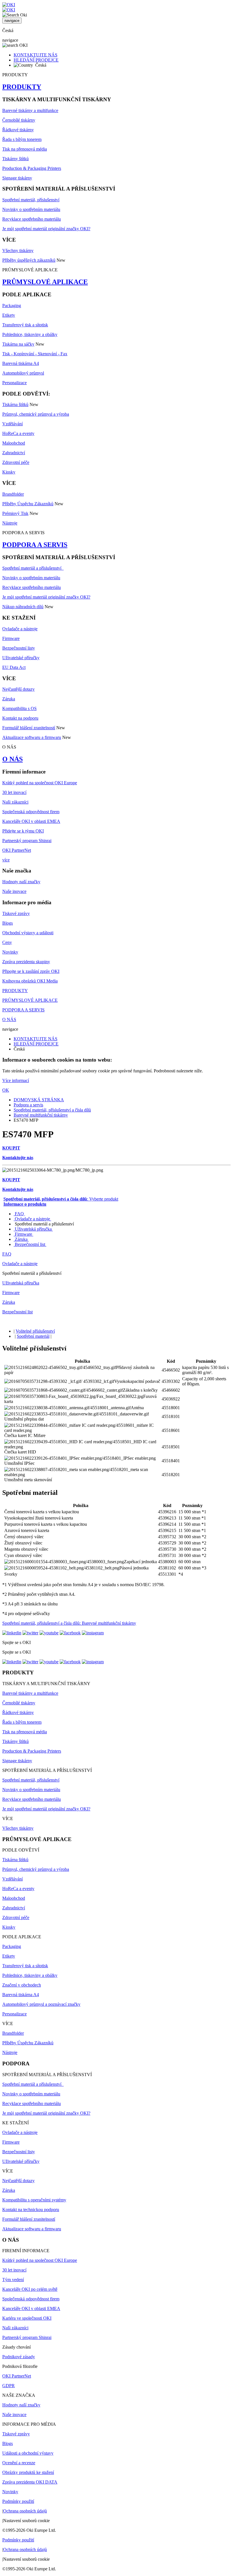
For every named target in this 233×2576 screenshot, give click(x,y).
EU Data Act (14, 667)
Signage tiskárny (17, 178)
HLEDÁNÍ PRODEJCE (36, 60)
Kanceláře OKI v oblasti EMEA (31, 821)
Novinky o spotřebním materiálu (31, 209)
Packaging (12, 306)
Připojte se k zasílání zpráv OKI (31, 971)
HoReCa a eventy (18, 433)
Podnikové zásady (19, 2357)
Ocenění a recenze (19, 2463)
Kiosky (9, 472)
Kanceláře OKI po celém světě (30, 2289)
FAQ (19, 1214)
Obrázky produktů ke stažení (28, 2472)
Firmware (11, 638)
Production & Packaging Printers (32, 168)
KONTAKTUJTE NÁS (36, 55)
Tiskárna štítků (15, 404)
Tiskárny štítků (15, 159)
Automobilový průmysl (23, 373)
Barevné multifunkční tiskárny (41, 1115)
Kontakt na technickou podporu (31, 2210)
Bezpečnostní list (30, 1244)
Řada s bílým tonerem (22, 139)
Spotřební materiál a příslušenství (33, 568)
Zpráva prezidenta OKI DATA (30, 2482)
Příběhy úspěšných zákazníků (29, 260)
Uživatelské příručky (21, 658)
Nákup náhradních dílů (23, 607)
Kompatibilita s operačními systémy (34, 2200)
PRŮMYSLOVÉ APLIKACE (45, 282)
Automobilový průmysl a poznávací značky (41, 2004)
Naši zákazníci (15, 802)
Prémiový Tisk (15, 513)
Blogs (8, 923)
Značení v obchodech (22, 1985)
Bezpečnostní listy (19, 648)
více (6, 860)
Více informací (16, 1080)
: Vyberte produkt (61, 1199)
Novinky (10, 952)
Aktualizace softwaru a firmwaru (32, 737)
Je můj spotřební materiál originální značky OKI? (46, 229)
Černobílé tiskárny (19, 120)
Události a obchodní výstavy (28, 2453)
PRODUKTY (22, 87)
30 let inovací (14, 792)
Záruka (9, 699)
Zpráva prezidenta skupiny (26, 962)
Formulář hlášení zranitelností (29, 728)
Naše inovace (14, 891)
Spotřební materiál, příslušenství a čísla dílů (52, 1110)
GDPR (9, 2386)
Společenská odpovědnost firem (31, 812)
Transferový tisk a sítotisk (25, 325)
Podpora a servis (28, 1105)
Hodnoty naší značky (21, 882)
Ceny (7, 942)
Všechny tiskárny (18, 251)
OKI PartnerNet (17, 850)
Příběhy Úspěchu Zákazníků (28, 504)
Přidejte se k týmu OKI (23, 831)
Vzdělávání (13, 424)
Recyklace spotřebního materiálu (32, 219)
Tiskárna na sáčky (18, 344)
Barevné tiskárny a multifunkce (30, 110)
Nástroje (10, 523)
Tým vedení (13, 2280)
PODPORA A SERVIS (35, 545)
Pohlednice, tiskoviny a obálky (30, 334)
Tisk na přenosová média (25, 149)
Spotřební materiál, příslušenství (31, 200)
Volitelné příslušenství (35, 1331)
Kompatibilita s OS (19, 708)
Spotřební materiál (33, 1336)
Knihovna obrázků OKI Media (30, 981)
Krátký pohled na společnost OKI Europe (40, 783)
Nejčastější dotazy (18, 689)
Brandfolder (13, 494)
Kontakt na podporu (20, 718)
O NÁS (13, 759)
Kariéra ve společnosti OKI (27, 2318)
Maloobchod (14, 443)
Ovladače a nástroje (20, 629)
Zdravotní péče (16, 462)
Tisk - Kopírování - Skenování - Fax (35, 354)
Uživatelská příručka (33, 1229)
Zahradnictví (14, 453)
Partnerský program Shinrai (27, 841)
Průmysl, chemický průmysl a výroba (36, 414)
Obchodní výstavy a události (28, 933)
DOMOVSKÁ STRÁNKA (39, 1100)
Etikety (9, 315)
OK (6, 1090)
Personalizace (14, 383)
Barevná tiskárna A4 (21, 363)
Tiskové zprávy (16, 913)
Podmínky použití (18, 2501)
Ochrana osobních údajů (25, 2511)
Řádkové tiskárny (18, 130)
